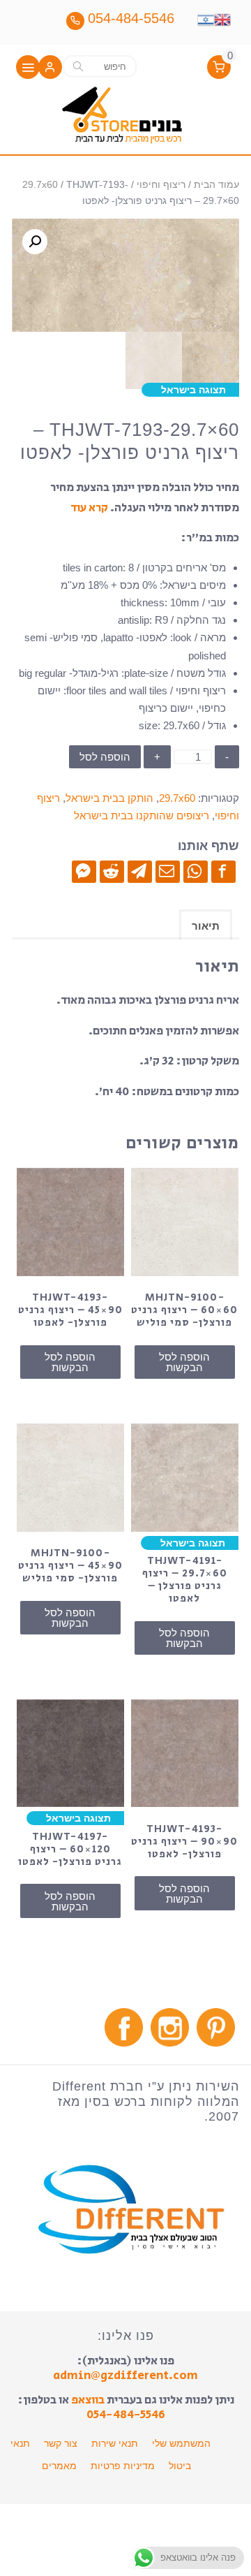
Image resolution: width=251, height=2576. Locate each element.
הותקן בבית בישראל (109, 798)
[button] (50, 68)
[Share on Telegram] (140, 871)
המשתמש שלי (181, 2443)
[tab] (206, 924)
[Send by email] (168, 871)
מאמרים (59, 2466)
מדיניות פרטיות (123, 2466)
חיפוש (78, 66)
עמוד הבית (216, 185)
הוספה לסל (105, 757)
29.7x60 (40, 185)
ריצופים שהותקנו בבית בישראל (142, 815)
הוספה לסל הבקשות (184, 1362)
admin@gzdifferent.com (125, 2376)
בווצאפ (88, 2400)
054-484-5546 (126, 2415)
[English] (222, 18)
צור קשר (61, 2443)
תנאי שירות (115, 2443)
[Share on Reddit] (112, 871)
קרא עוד (89, 508)
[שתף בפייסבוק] (223, 871)
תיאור (206, 926)
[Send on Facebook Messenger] (84, 871)
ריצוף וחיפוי (161, 185)
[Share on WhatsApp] (196, 871)
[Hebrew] (206, 18)
